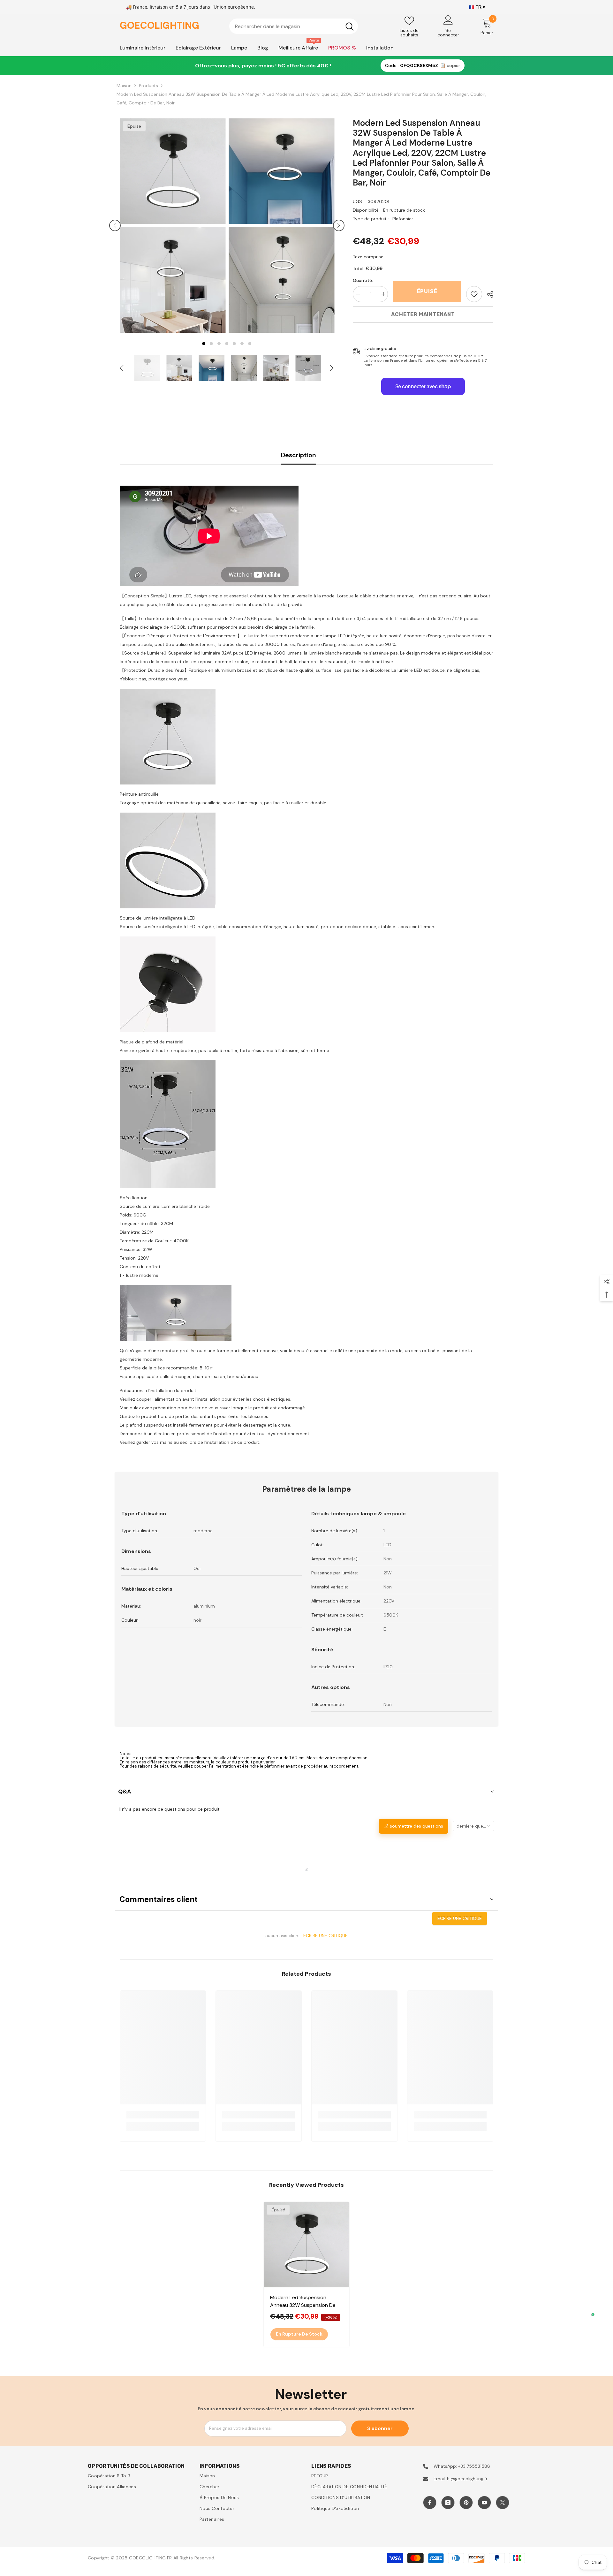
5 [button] (234, 344)
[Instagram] (448, 2503)
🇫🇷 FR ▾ (477, 7)
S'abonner (380, 2428)
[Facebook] (430, 2503)
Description (299, 455)
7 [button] (250, 344)
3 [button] (219, 344)
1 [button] (204, 344)
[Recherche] (294, 26)
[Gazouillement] (503, 2503)
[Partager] (488, 294)
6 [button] (242, 344)
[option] (173, 225)
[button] (115, 225)
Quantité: (363, 280)
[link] (474, 294)
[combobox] (285, 26)
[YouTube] (484, 2503)
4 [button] (227, 344)
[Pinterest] (466, 2503)
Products (148, 86)
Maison (124, 86)
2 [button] (211, 344)
